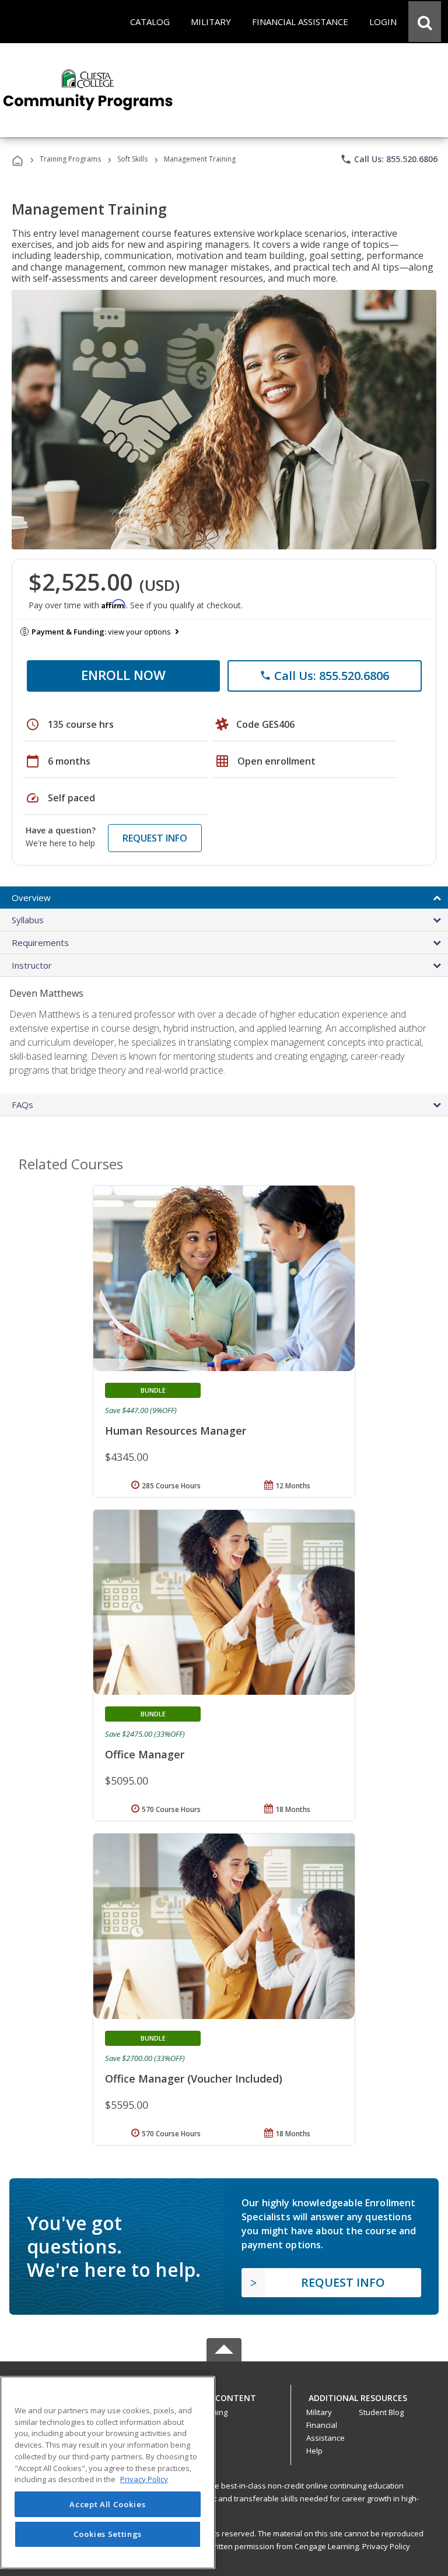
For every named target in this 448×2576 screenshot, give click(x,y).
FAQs (22, 1105)
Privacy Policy (386, 2546)
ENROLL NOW (123, 675)
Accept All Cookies (107, 2504)
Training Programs (70, 159)
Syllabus (28, 920)
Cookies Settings (108, 2534)
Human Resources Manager (176, 1431)
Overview (31, 898)
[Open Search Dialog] (425, 22)
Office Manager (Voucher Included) (194, 2079)
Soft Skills (132, 159)
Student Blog (381, 2412)
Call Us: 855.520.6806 (389, 159)
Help (314, 2451)
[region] (108, 2472)
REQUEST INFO (155, 838)
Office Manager (145, 1754)
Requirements (40, 942)
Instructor (32, 965)
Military (319, 2412)
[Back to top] (224, 2395)
